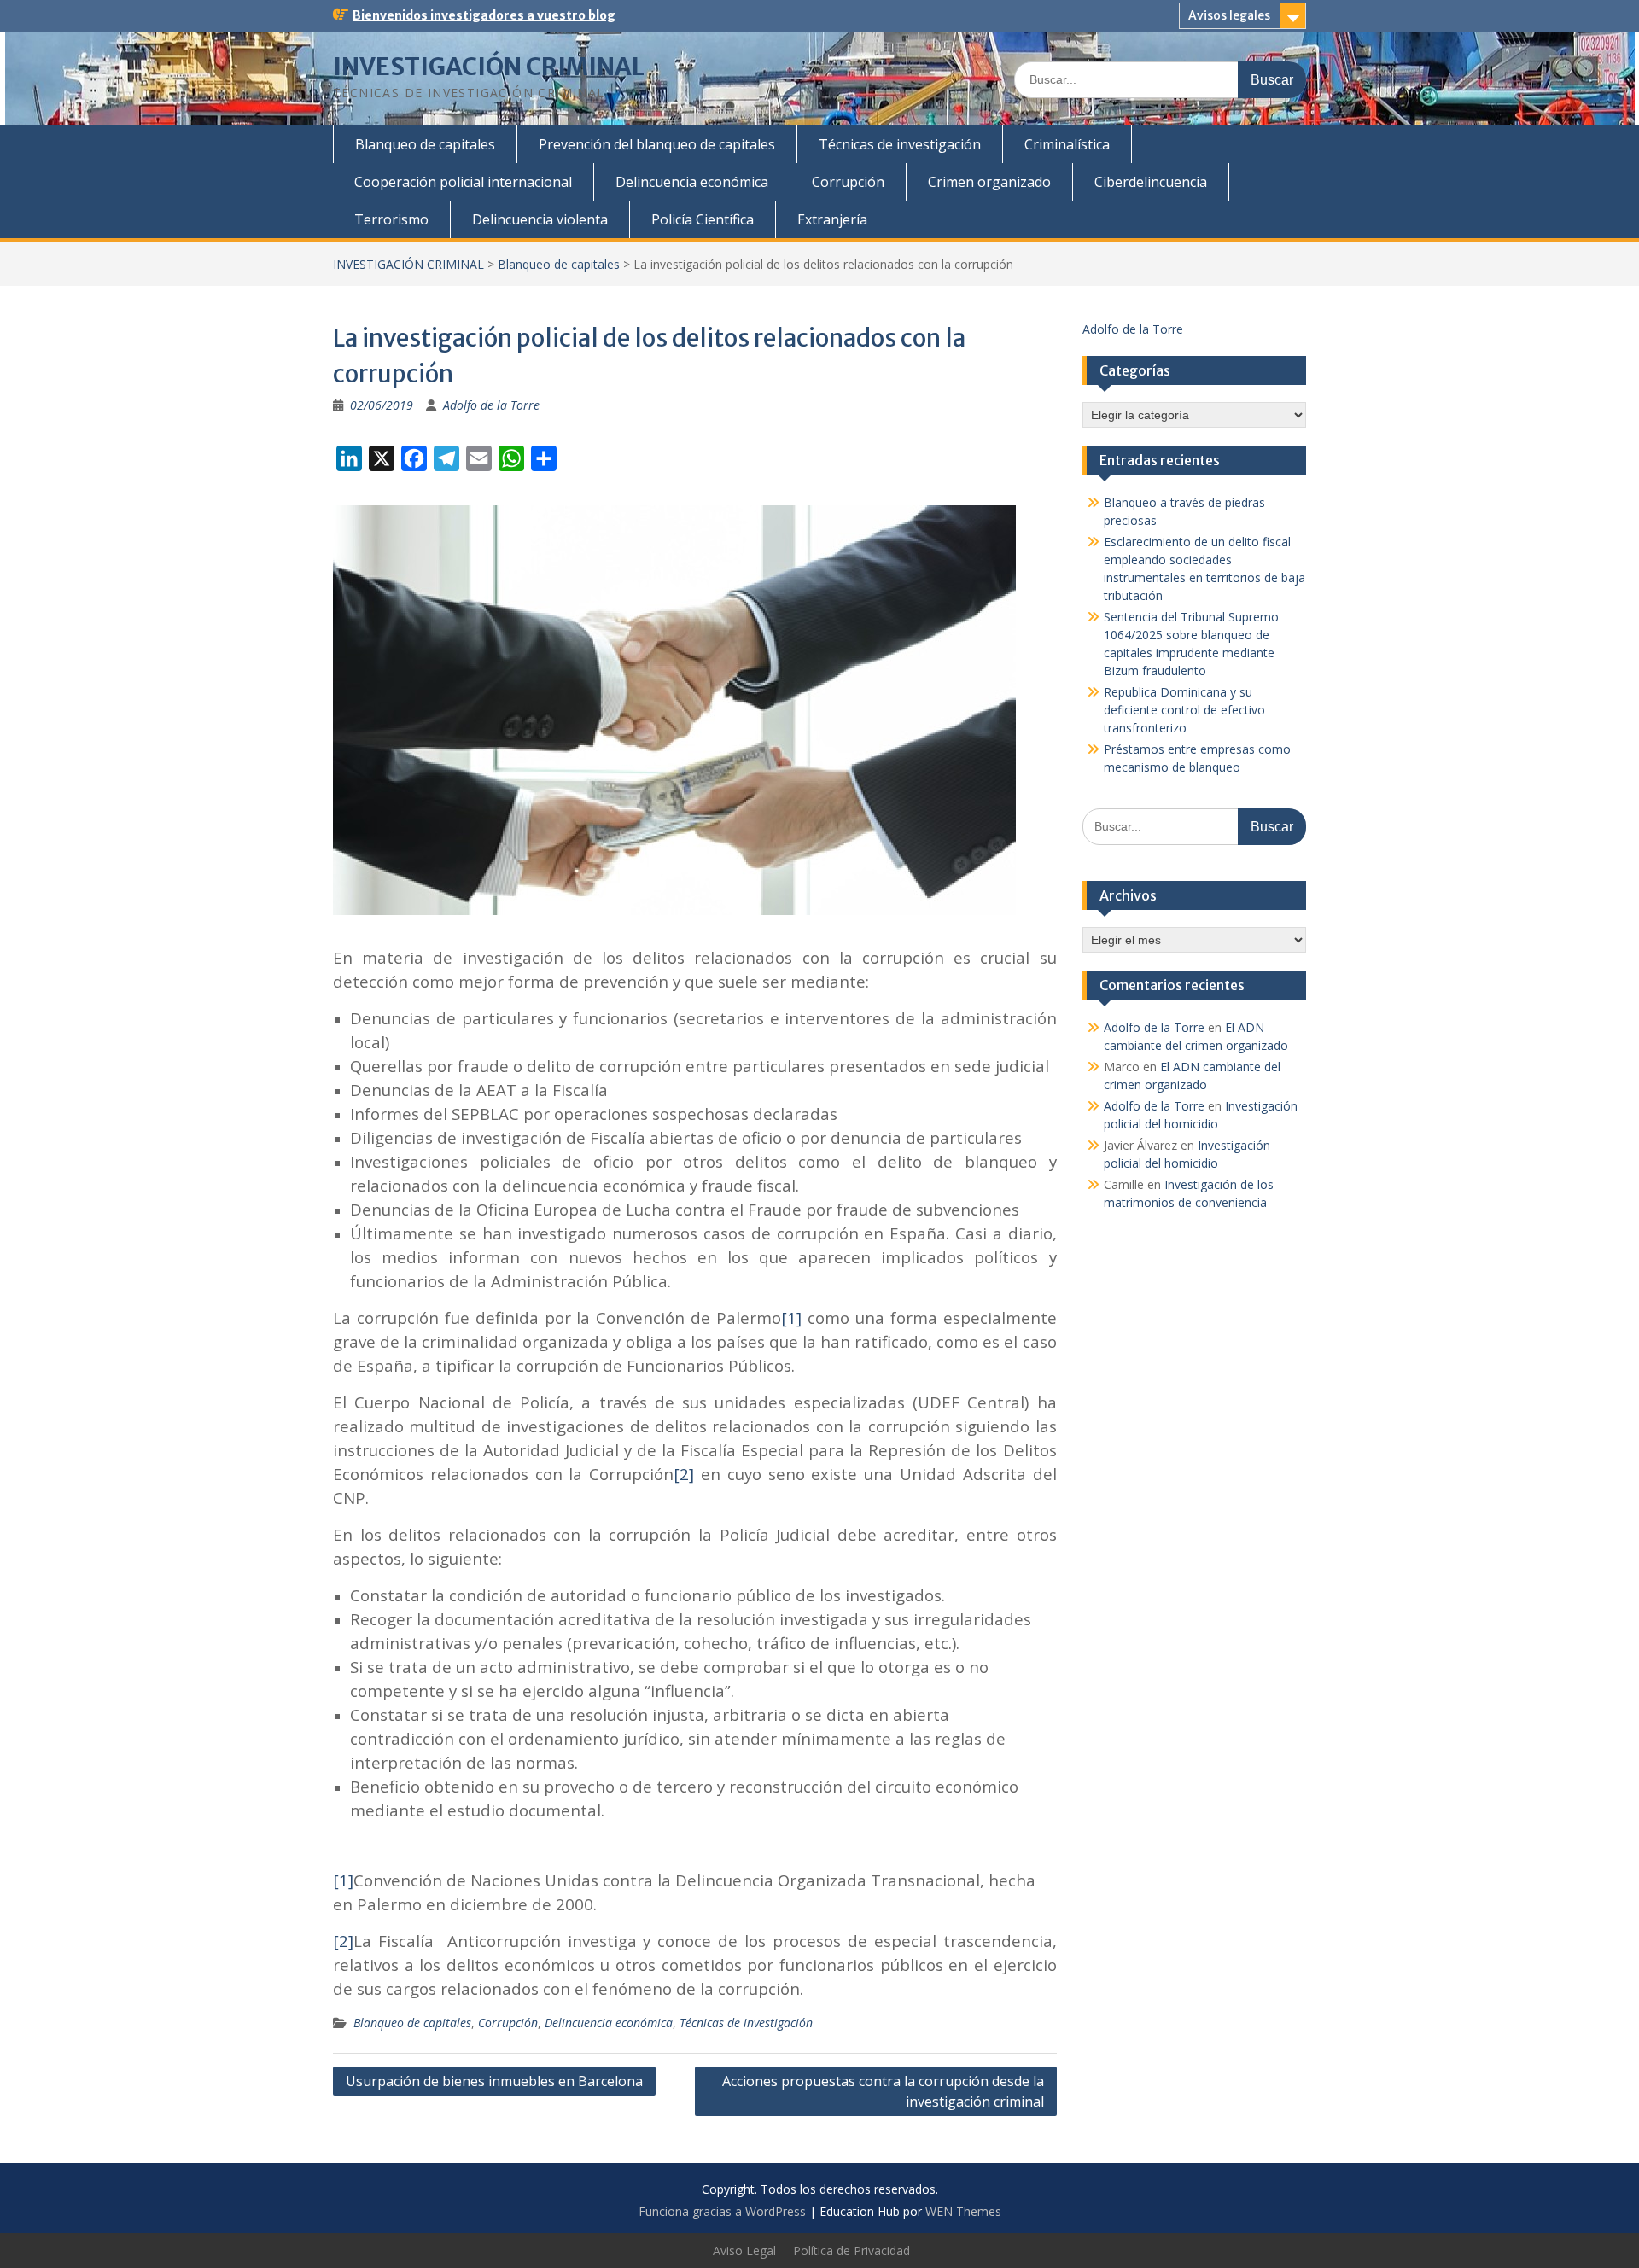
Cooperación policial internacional (463, 182)
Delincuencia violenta (540, 219)
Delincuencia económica (692, 182)
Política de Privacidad (852, 2251)
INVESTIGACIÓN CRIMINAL (489, 67)
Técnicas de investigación (900, 144)
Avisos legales (1229, 15)
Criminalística (1067, 144)
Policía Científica (703, 219)
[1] (794, 1318)
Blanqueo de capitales (425, 144)
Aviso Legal (744, 2251)
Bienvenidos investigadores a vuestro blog (484, 15)
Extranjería (832, 219)
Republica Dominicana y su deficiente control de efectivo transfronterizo (1184, 710)
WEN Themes (963, 2211)
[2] (687, 1474)
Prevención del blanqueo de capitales (657, 144)
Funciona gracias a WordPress (722, 2211)
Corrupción (848, 182)
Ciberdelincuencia (1151, 182)
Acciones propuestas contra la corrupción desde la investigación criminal (883, 2091)
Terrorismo (391, 219)
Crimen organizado (989, 182)
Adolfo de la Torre (491, 405)
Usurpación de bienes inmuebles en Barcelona (494, 2081)
